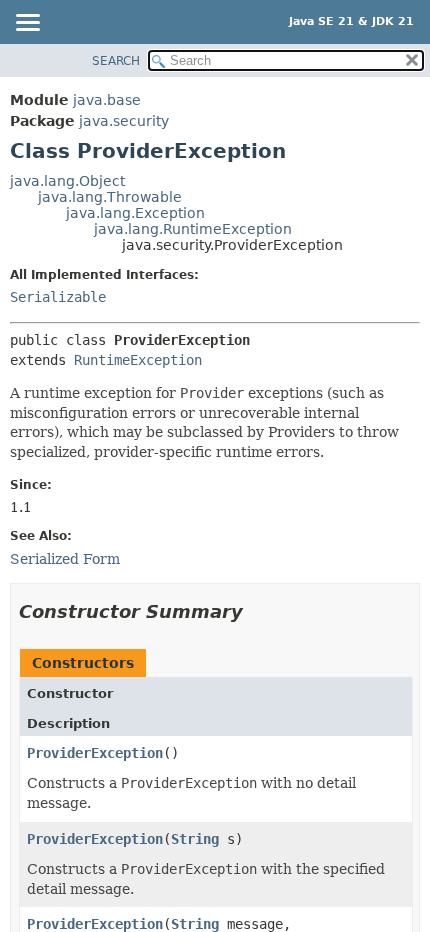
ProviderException (95, 753)
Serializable (58, 297)
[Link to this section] (257, 611)
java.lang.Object (67, 181)
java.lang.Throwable (110, 197)
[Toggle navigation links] (27, 24)
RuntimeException (138, 360)
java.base (107, 100)
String (195, 839)
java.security (124, 121)
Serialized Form (65, 559)
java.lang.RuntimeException (193, 229)
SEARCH (116, 61)
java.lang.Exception (135, 213)
